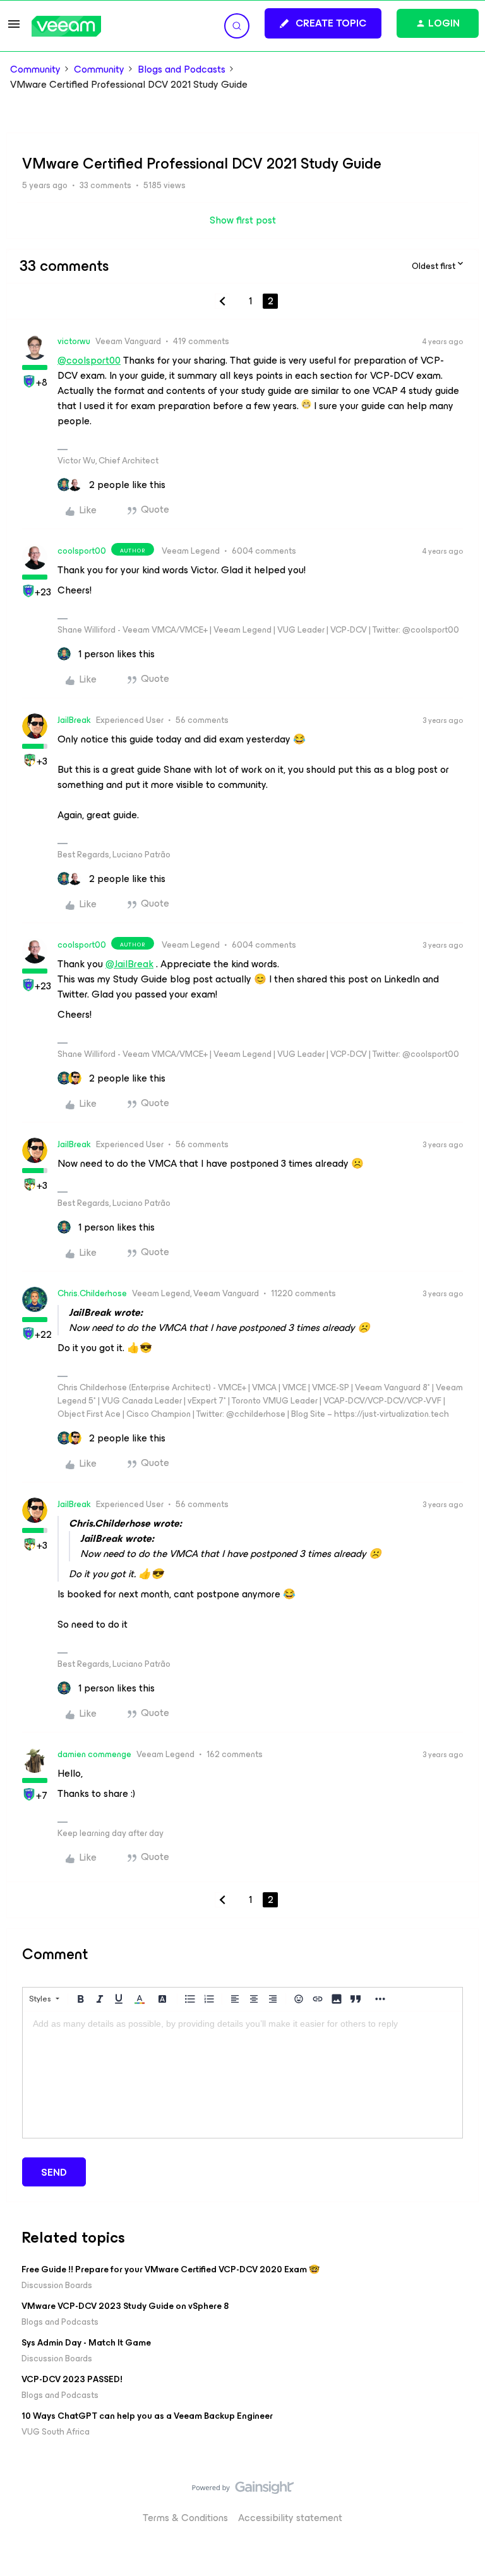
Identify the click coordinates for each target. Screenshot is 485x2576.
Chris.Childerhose (92, 1293)
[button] (14, 28)
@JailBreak (129, 964)
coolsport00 (82, 551)
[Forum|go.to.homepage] (66, 26)
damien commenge (94, 1754)
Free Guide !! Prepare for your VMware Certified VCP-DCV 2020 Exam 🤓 (171, 2269)
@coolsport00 (89, 360)
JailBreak (74, 720)
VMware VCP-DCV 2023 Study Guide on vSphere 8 (125, 2306)
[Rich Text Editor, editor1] (242, 2075)
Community (35, 69)
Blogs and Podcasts (182, 69)
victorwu (74, 341)
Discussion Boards (57, 2285)
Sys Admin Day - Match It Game (86, 2343)
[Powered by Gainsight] (243, 2491)
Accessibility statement (290, 2518)
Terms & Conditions (185, 2518)
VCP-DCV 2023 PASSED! (72, 2379)
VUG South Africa (56, 2432)
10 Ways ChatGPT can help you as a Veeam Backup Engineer (147, 2416)
